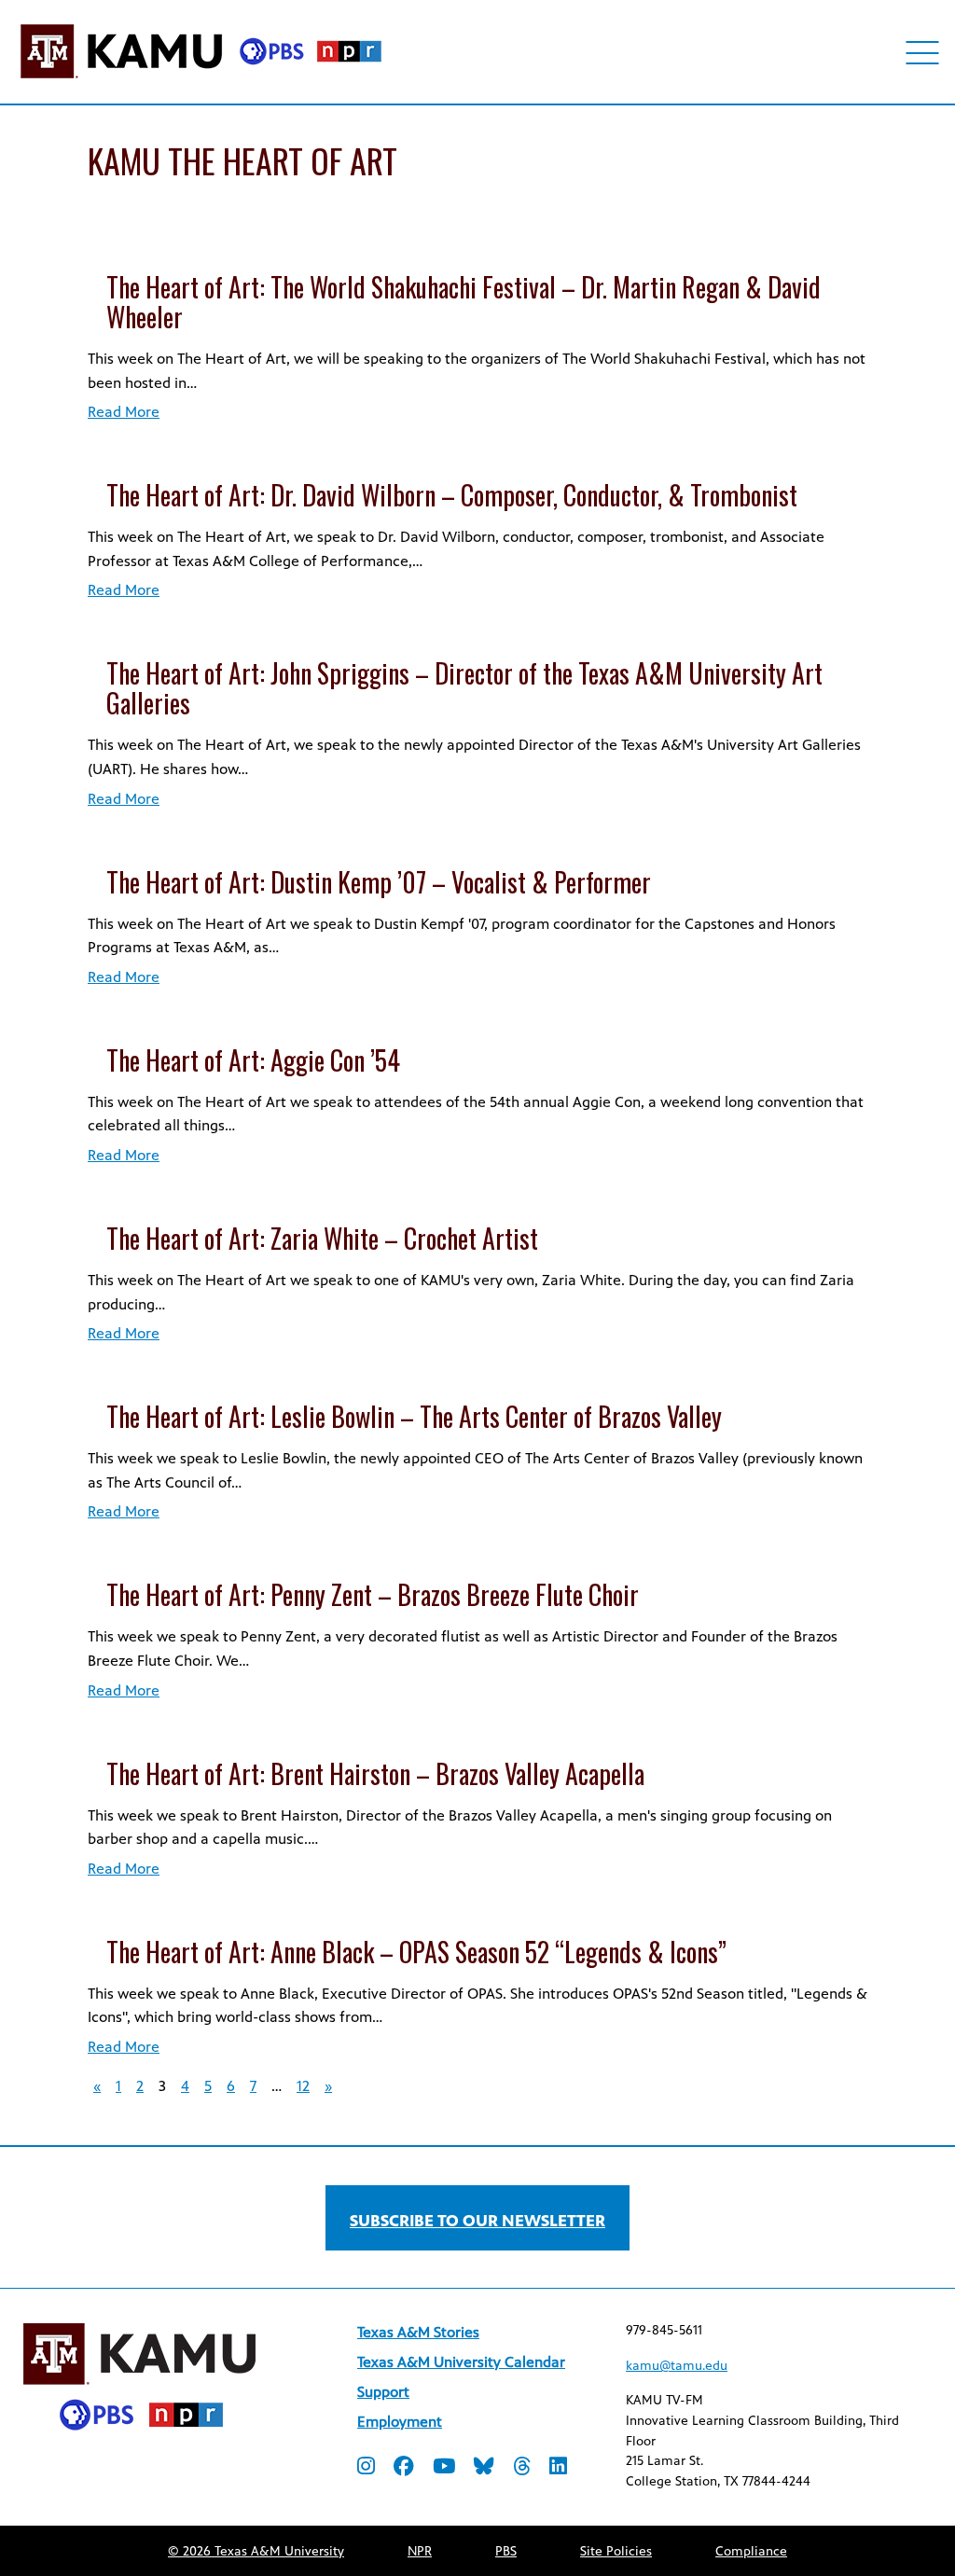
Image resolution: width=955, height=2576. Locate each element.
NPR (420, 2551)
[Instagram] (366, 2468)
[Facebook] (404, 2468)
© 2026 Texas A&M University (256, 2551)
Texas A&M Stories (418, 2332)
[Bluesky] (484, 2468)
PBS (506, 2551)
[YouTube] (444, 2468)
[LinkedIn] (558, 2468)
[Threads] (522, 2468)
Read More (124, 412)
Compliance (751, 2551)
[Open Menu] (923, 53)
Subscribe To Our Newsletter (477, 2221)
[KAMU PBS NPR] (201, 82)
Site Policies (616, 2551)
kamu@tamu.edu (677, 2366)
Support (383, 2392)
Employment (400, 2422)
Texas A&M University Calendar (461, 2362)
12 (303, 2086)
